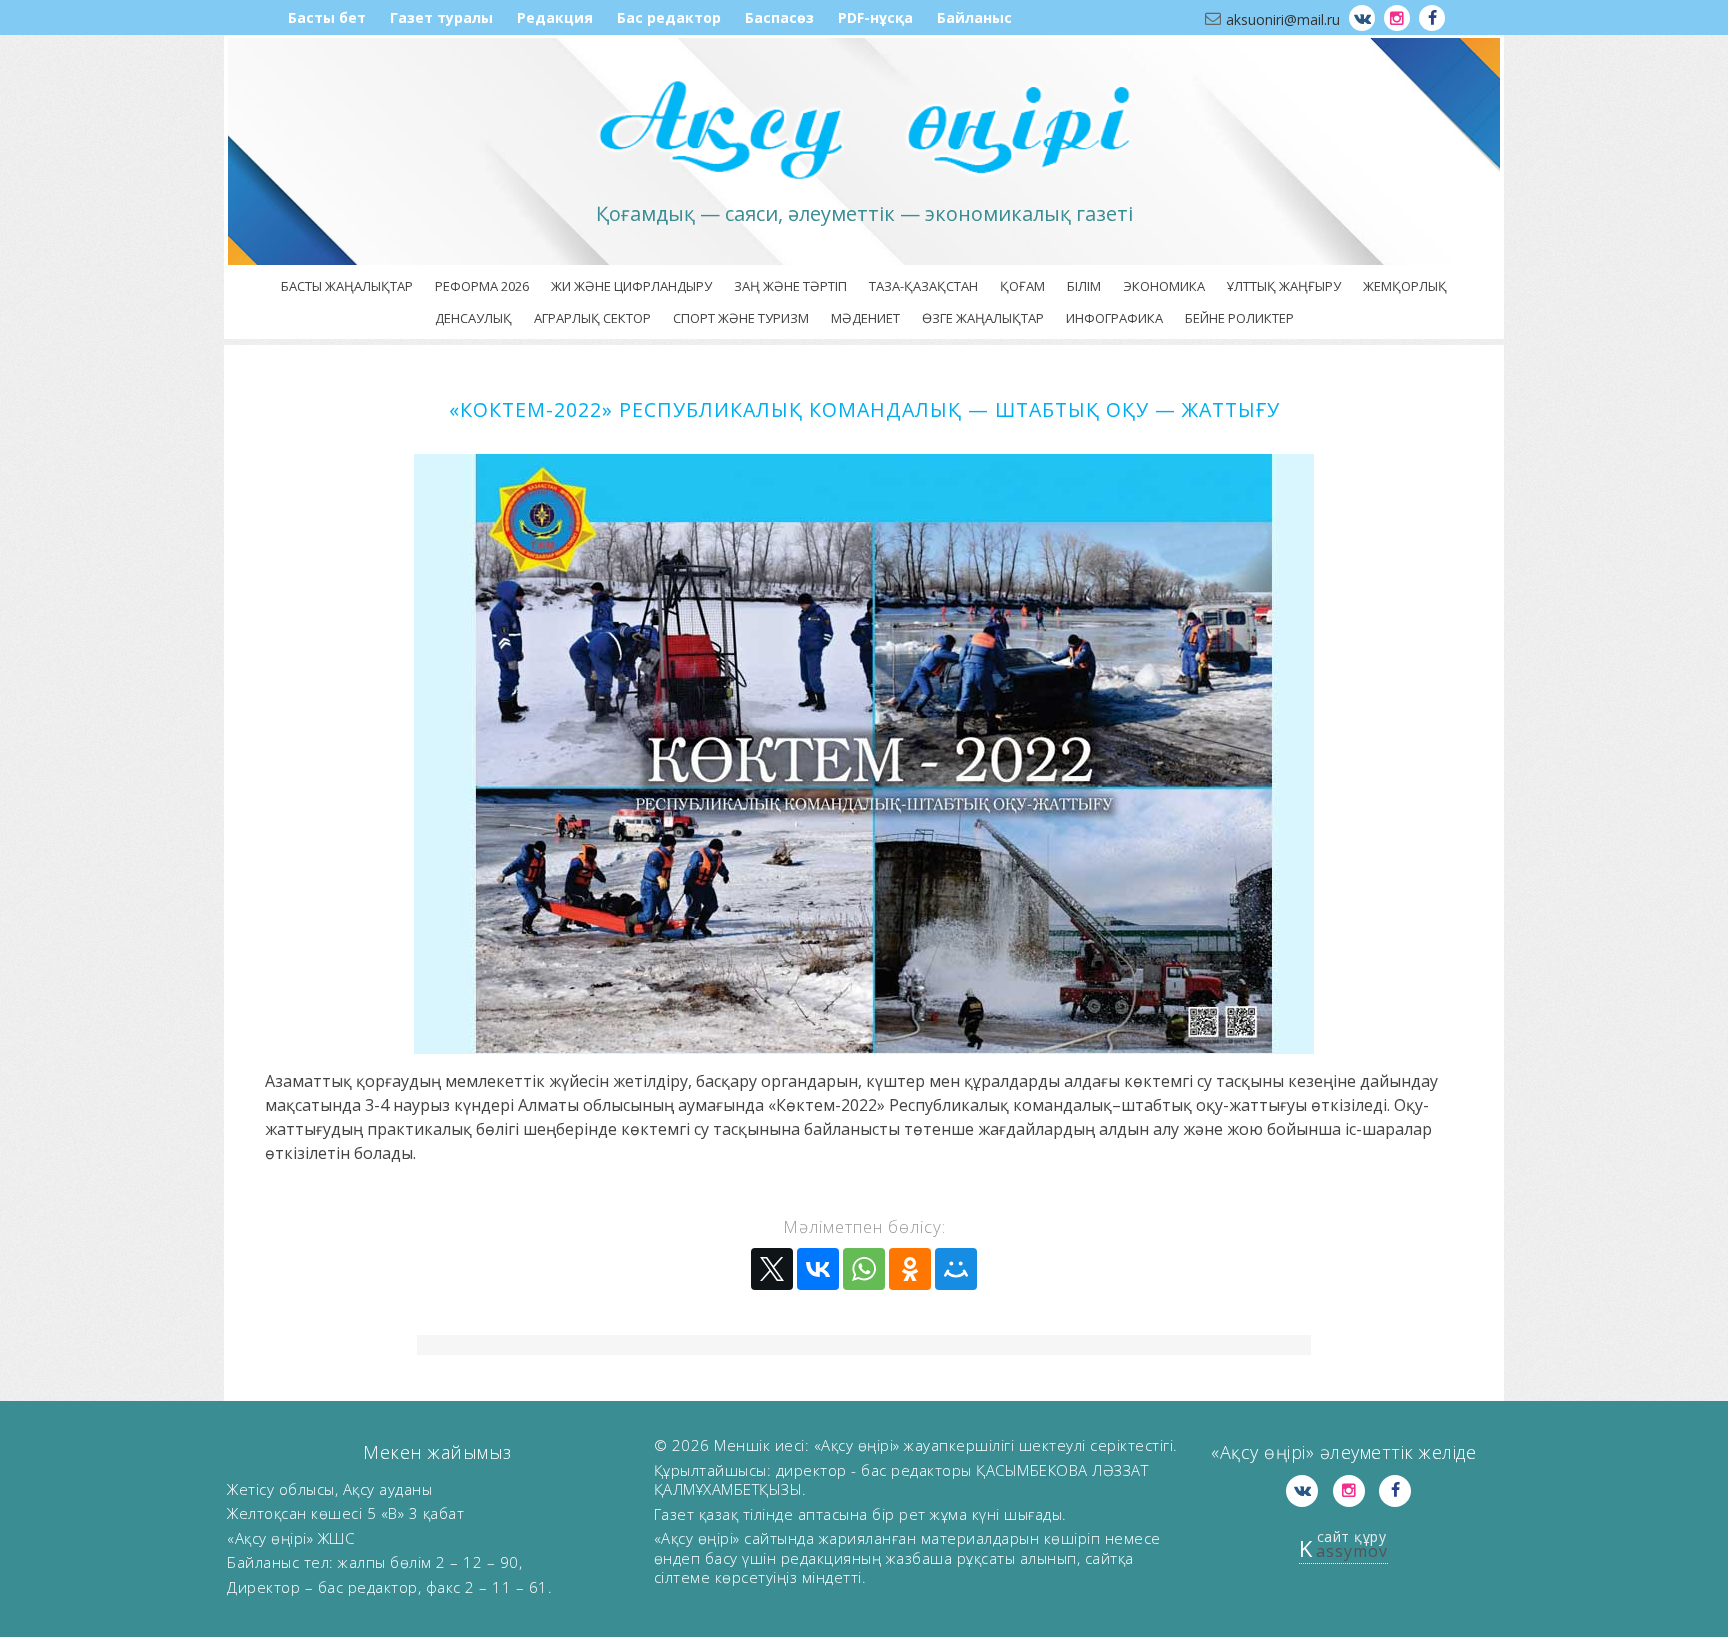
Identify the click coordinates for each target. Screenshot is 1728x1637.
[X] (772, 1269)
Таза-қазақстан (923, 286)
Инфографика (1114, 318)
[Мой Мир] (956, 1269)
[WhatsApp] (864, 1269)
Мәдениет (865, 318)
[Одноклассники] (910, 1269)
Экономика (1164, 286)
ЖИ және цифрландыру (631, 286)
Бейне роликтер (1239, 318)
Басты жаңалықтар (347, 286)
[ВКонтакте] (818, 1269)
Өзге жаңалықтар (983, 318)
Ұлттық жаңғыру (1284, 286)
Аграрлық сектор (592, 318)
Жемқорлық (1405, 286)
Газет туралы (441, 17)
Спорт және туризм (741, 318)
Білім (1084, 286)
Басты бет (327, 17)
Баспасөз (779, 17)
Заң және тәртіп (790, 286)
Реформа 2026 (482, 286)
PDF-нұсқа (875, 17)
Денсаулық (473, 318)
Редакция (555, 17)
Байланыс (974, 17)
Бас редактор (669, 17)
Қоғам (1022, 286)
